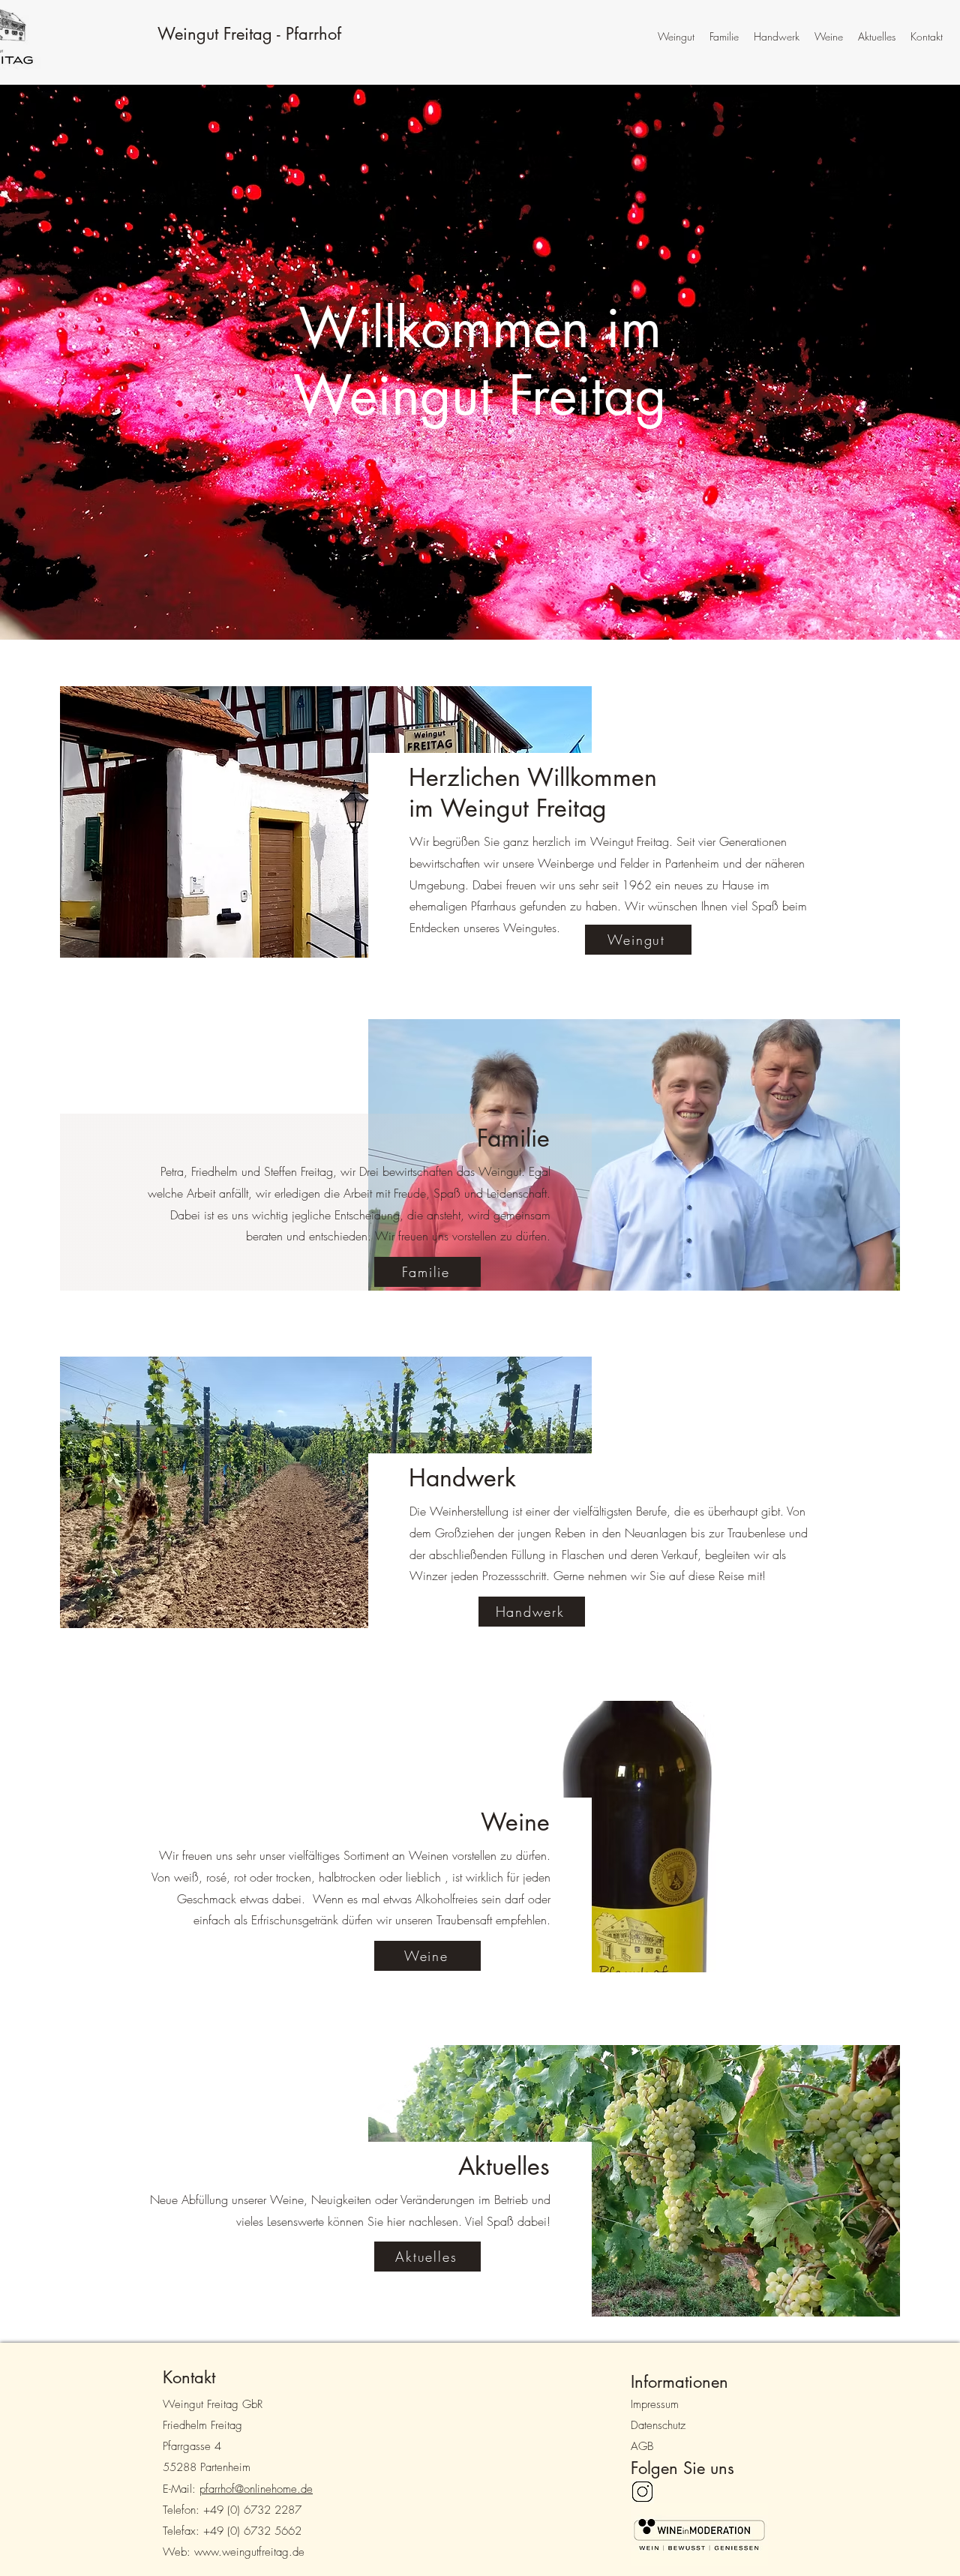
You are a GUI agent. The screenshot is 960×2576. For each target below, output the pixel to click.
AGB (642, 2446)
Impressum (655, 2404)
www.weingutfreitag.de (249, 2552)
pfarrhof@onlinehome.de (256, 2489)
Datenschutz (658, 2425)
